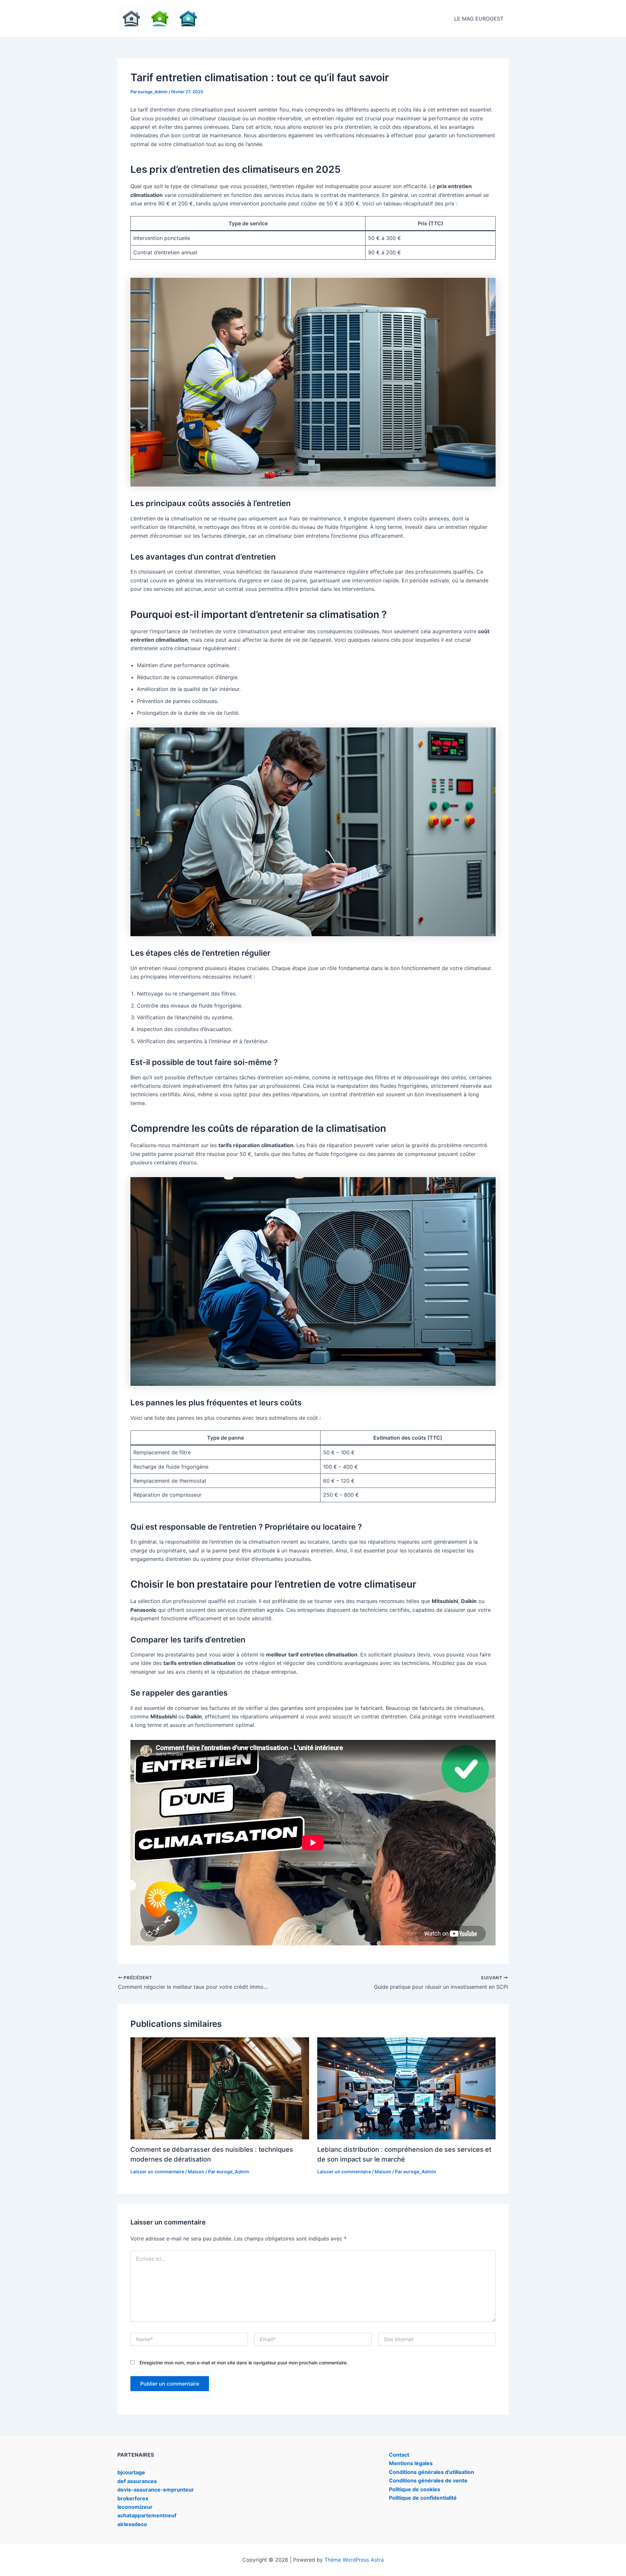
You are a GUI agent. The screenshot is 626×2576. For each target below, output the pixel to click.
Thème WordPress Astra (354, 2560)
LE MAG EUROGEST (479, 19)
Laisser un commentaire (157, 2172)
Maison (196, 2172)
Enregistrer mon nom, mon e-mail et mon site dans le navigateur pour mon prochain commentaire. (244, 2363)
